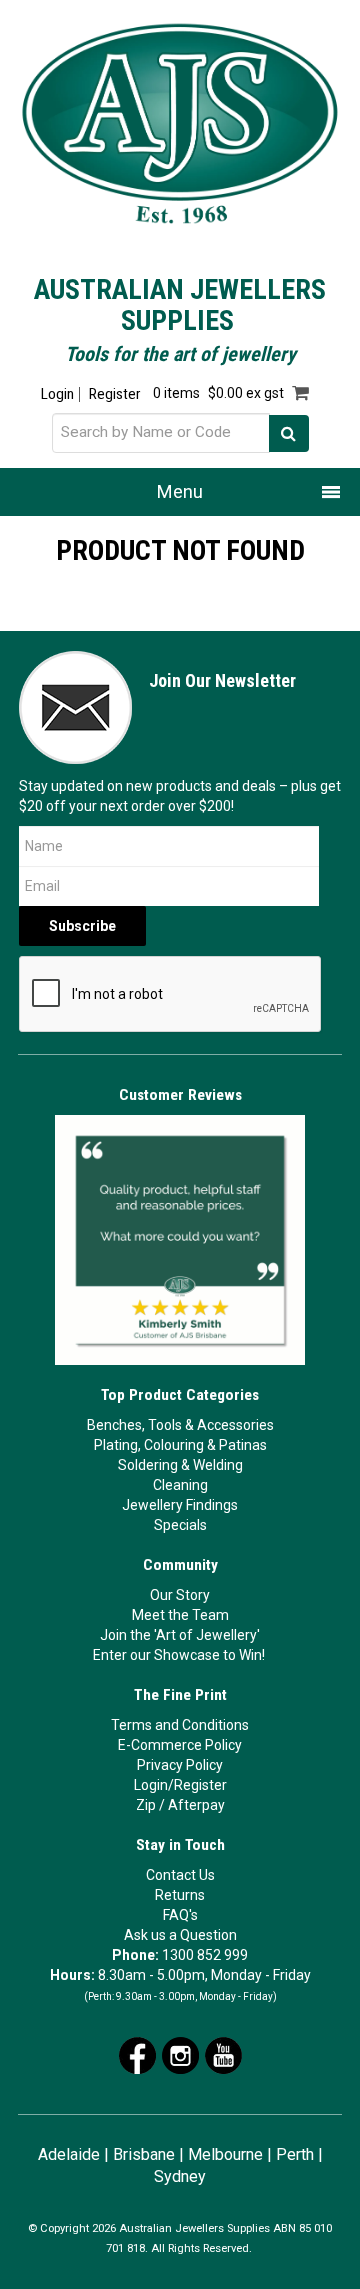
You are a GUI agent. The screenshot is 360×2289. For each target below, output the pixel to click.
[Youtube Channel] (223, 2054)
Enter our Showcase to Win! (179, 1655)
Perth (295, 2154)
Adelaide (69, 2154)
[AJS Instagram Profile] (180, 2054)
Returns (180, 1895)
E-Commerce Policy (180, 1745)
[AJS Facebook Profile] (137, 2054)
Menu (180, 491)
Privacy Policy (180, 1765)
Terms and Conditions (180, 1725)
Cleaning (180, 1485)
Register (114, 394)
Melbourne (225, 2154)
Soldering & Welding (180, 1465)
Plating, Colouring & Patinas (180, 1445)
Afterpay (196, 1805)
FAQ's (180, 1915)
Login (57, 394)
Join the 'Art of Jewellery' (180, 1635)
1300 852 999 (205, 1955)
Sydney (180, 2176)
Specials (180, 1525)
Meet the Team (180, 1615)
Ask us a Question (180, 1935)
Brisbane (144, 2154)
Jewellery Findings (180, 1505)
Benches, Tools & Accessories (180, 1425)
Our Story (180, 1595)
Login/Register (180, 1785)
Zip (146, 1805)
